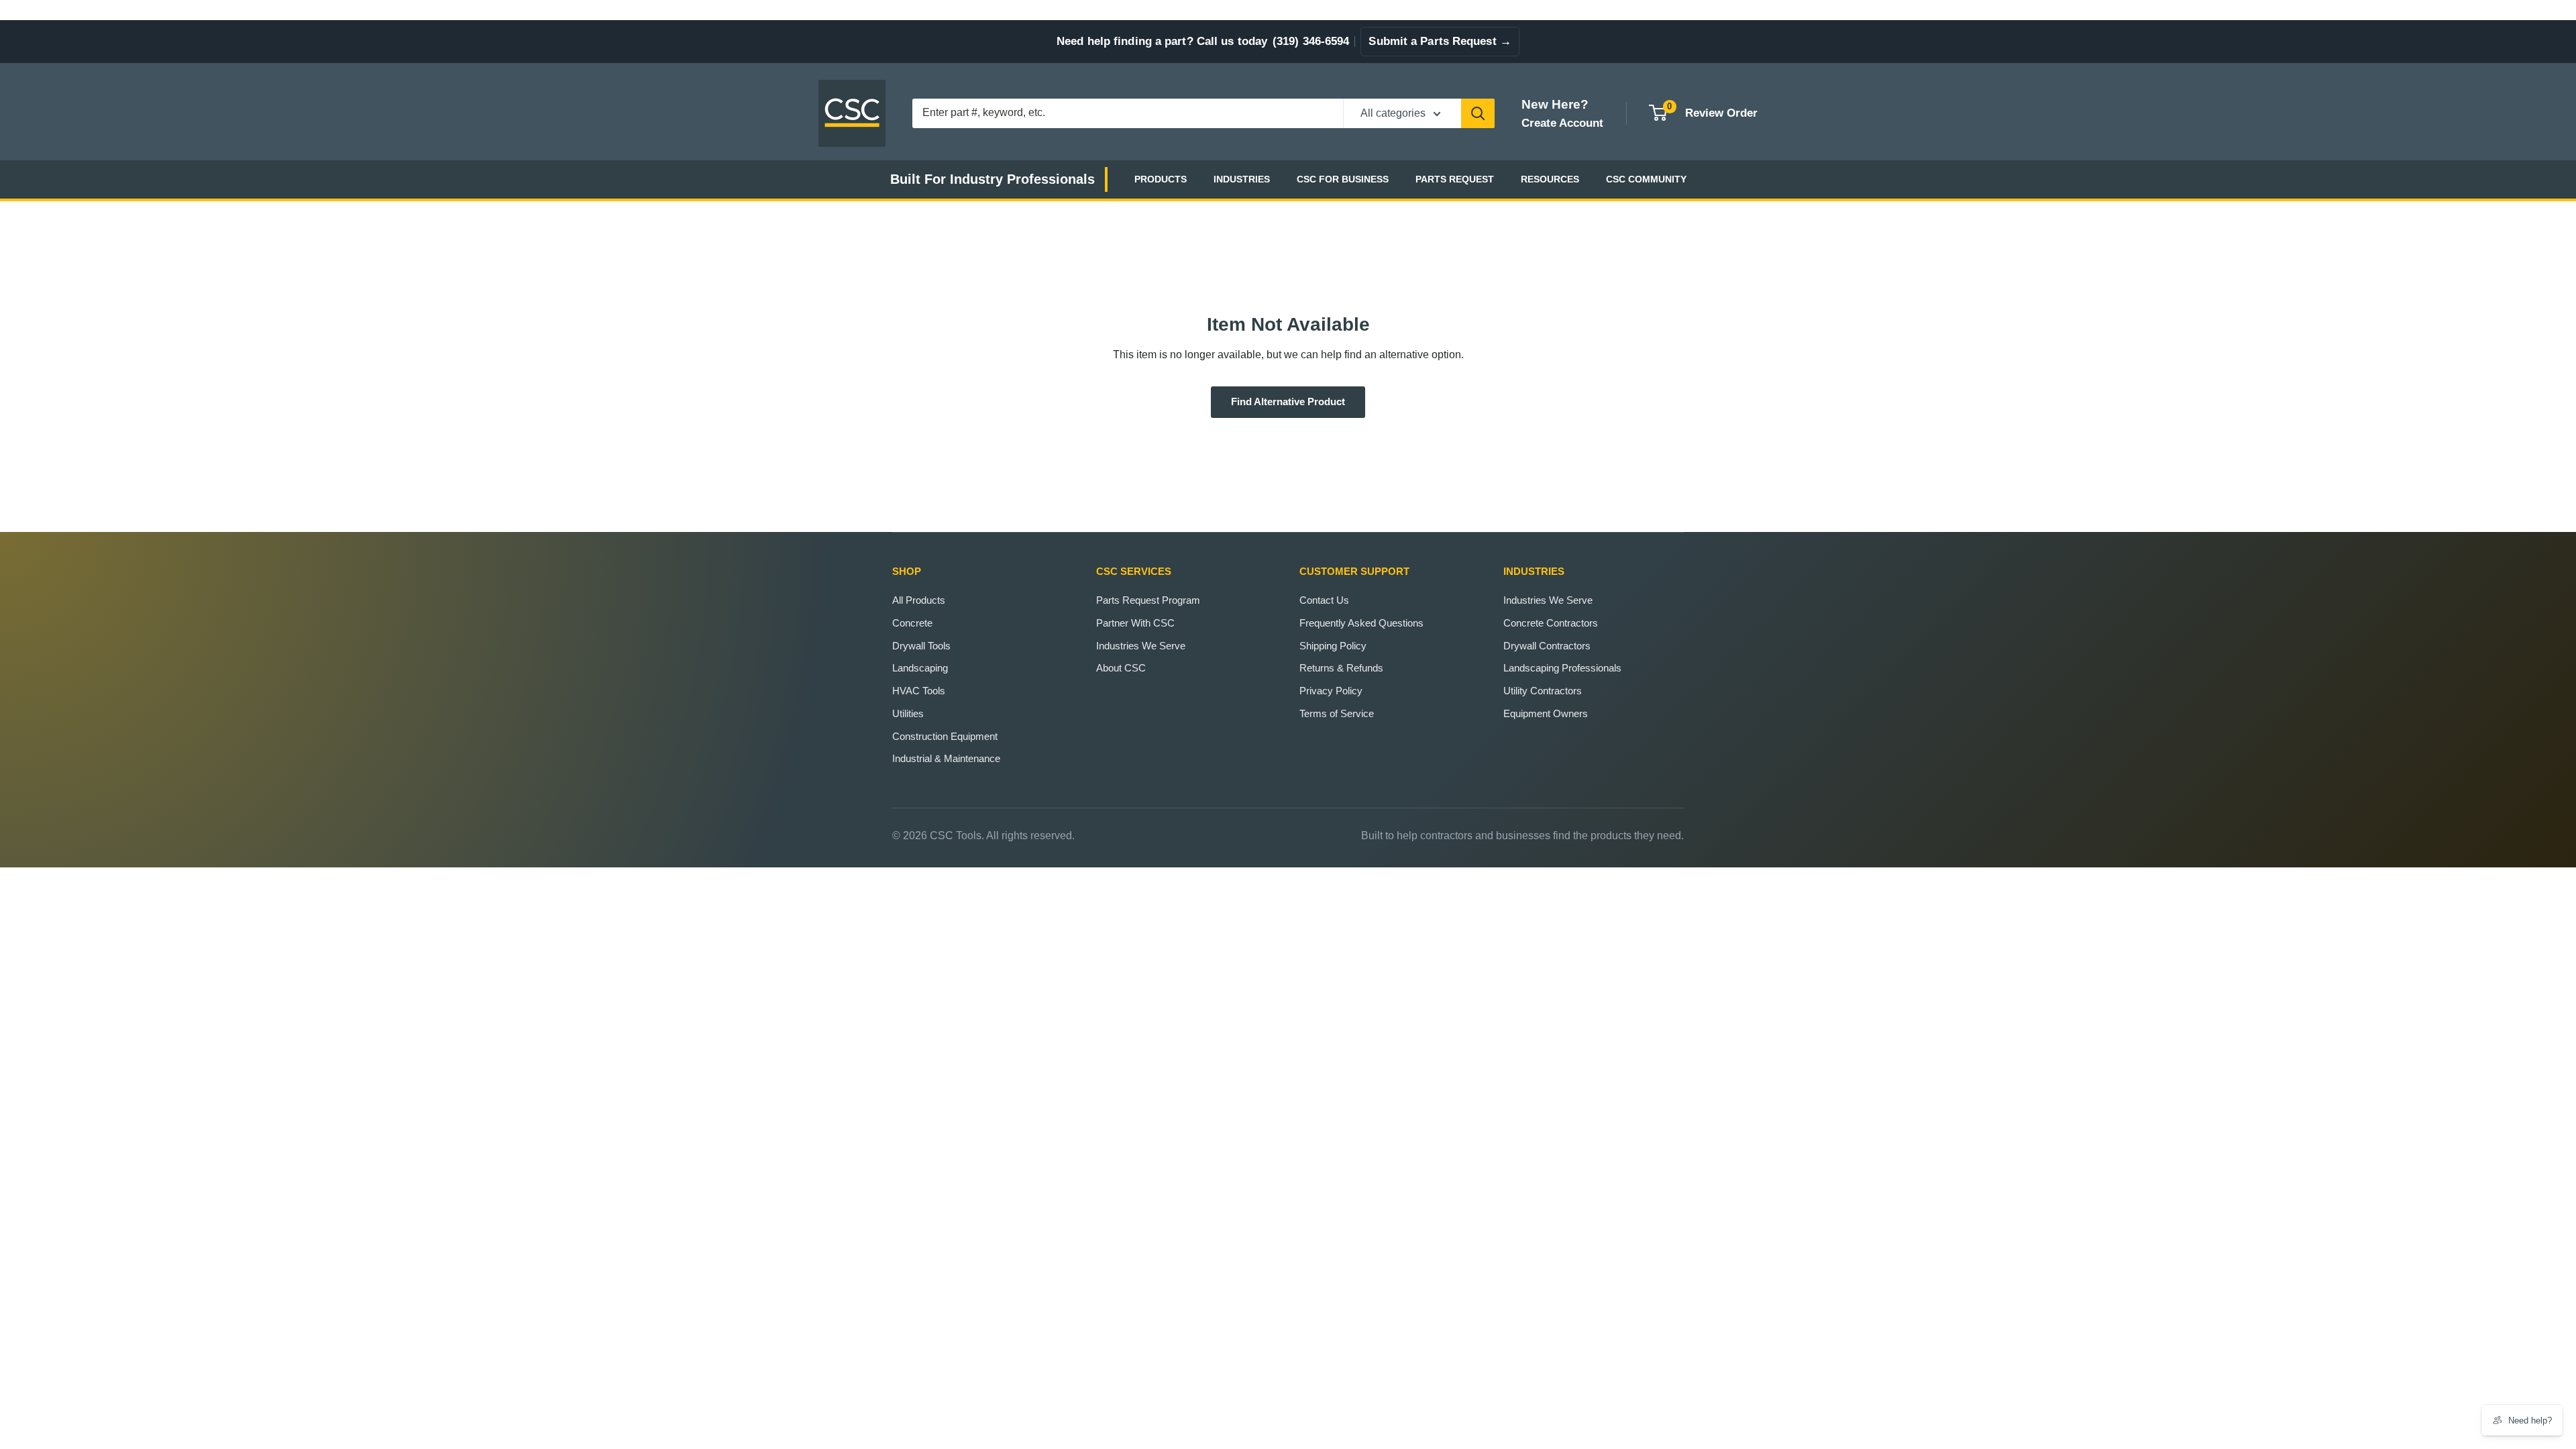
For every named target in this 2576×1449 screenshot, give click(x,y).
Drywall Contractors (1547, 646)
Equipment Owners (1546, 713)
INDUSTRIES (1242, 179)
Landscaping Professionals (1562, 668)
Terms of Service (1337, 713)
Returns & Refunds (1341, 668)
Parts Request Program (1148, 600)
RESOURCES (1550, 179)
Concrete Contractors (1551, 623)
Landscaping (920, 668)
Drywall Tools (921, 646)
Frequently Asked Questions (1361, 623)
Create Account (1562, 123)
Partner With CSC (1135, 623)
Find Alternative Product (1288, 402)
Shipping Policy (1333, 646)
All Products (919, 600)
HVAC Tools (919, 691)
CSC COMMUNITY (1646, 179)
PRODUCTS (1161, 179)
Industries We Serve (1141, 646)
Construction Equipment (945, 736)
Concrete (912, 623)
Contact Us (1324, 600)
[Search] (1478, 113)
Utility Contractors (1543, 691)
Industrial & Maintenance (946, 758)
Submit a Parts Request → (1440, 41)
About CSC (1121, 668)
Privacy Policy (1331, 691)
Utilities (908, 713)
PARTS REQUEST (1455, 179)
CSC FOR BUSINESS (1343, 179)
